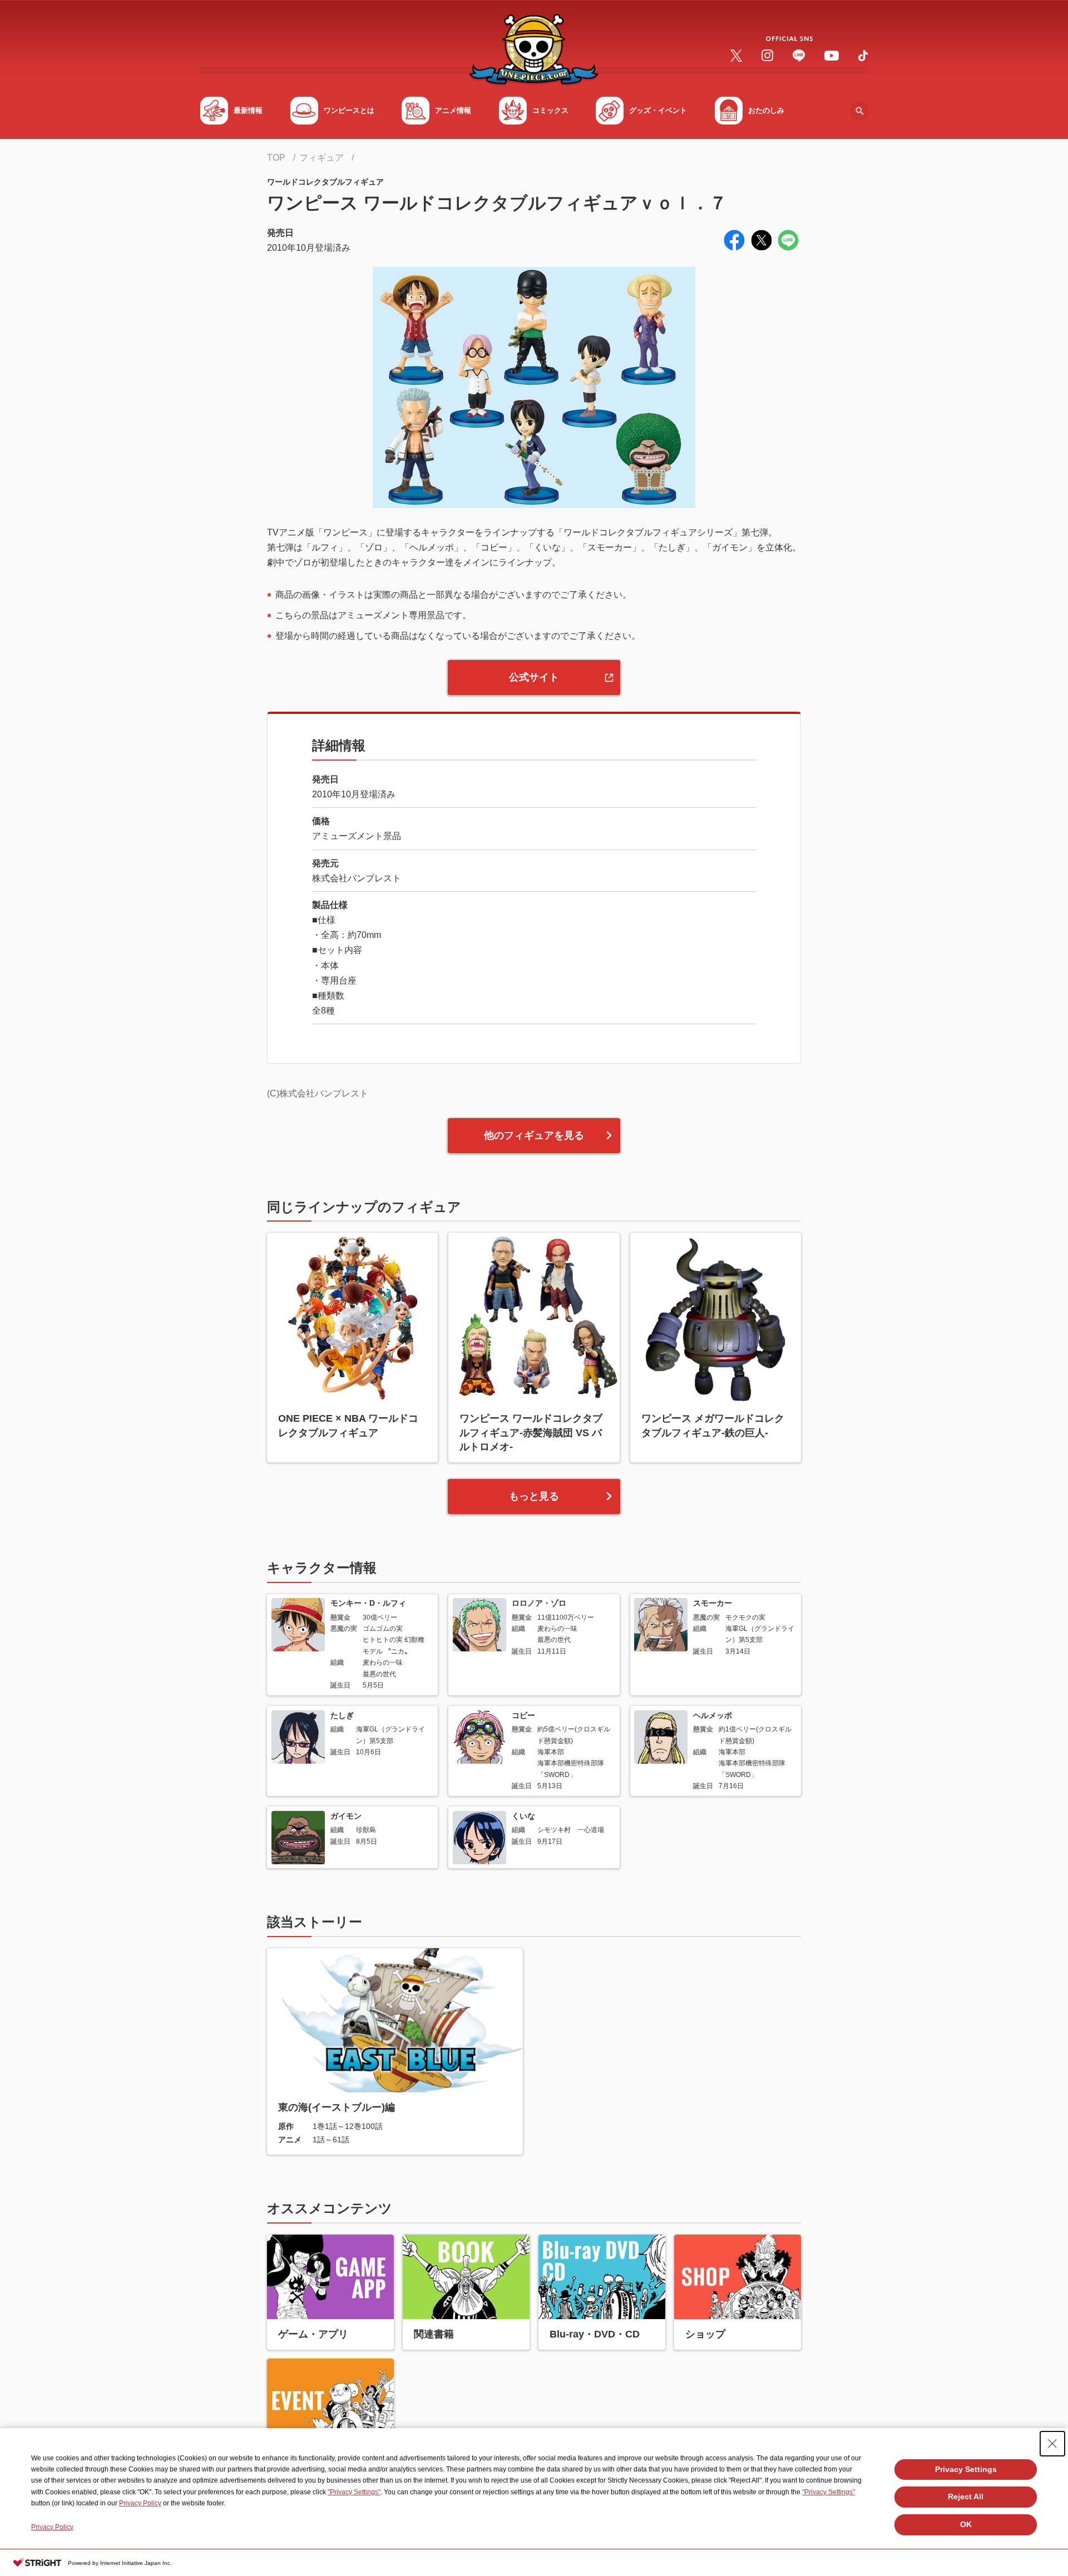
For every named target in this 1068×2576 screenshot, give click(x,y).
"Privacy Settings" (354, 2492)
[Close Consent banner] (1052, 2444)
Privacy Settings (966, 2469)
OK (966, 2524)
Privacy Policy (140, 2503)
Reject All (966, 2496)
